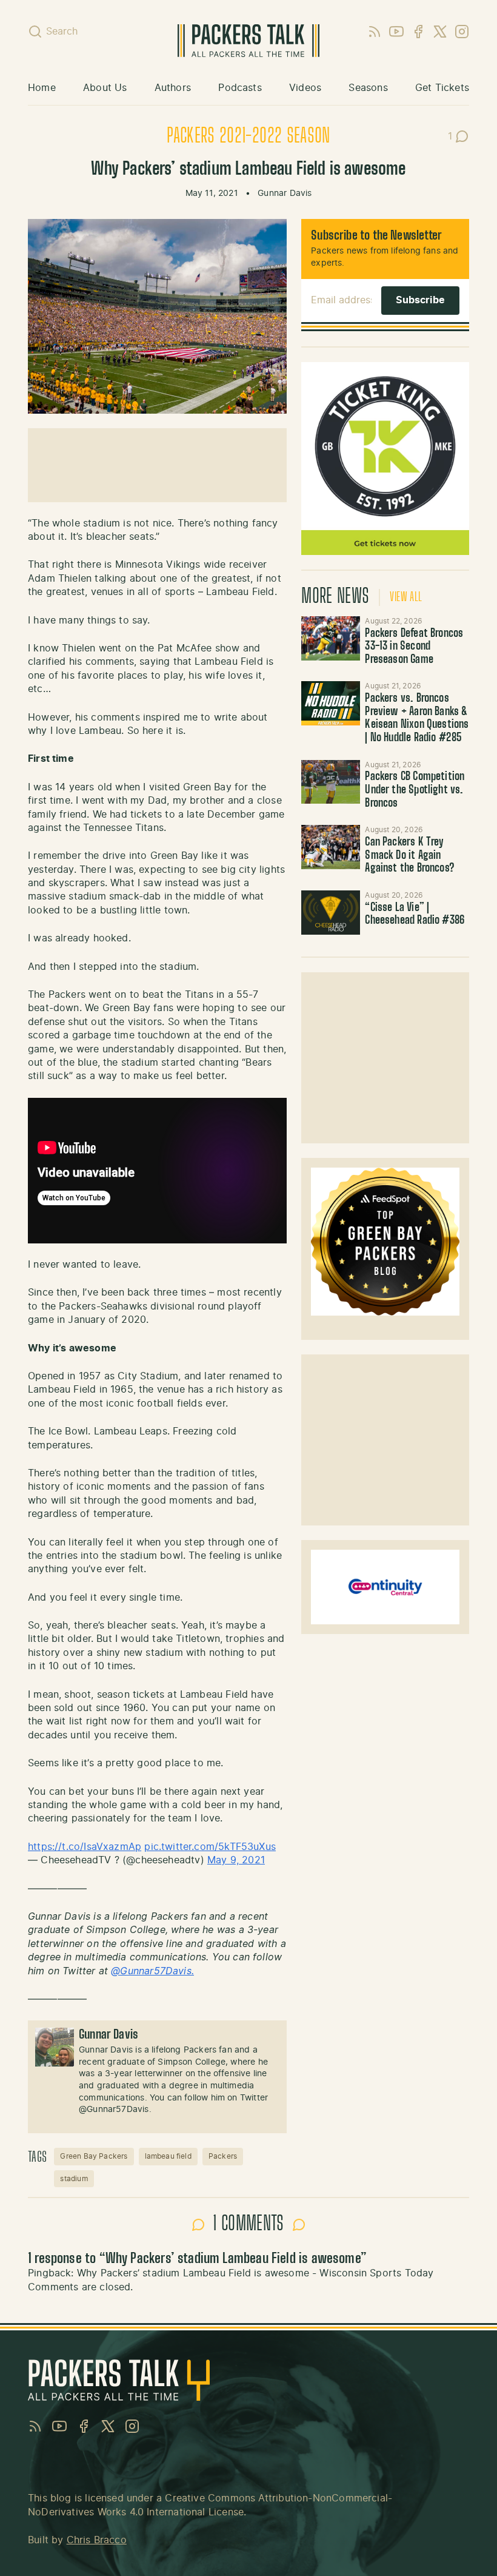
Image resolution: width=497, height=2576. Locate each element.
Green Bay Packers (94, 2156)
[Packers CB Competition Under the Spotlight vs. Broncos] (331, 782)
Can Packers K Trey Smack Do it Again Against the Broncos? (410, 856)
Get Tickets (442, 88)
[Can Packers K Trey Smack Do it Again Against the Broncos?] (331, 847)
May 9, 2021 (236, 1860)
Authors (173, 88)
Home (42, 88)
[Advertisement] (385, 1058)
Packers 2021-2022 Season (248, 136)
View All (406, 597)
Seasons (368, 88)
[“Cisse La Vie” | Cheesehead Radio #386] (331, 913)
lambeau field (168, 2156)
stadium (74, 2179)
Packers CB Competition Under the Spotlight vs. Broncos (415, 790)
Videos (305, 88)
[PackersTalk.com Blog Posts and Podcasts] (249, 41)
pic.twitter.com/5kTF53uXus (210, 1847)
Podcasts (240, 88)
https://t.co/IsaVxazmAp (85, 1847)
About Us (105, 88)
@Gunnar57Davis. (152, 1971)
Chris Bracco (97, 2540)
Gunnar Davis (285, 193)
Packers (223, 2156)
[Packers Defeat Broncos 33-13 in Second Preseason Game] (331, 638)
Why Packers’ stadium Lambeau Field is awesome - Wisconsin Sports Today (255, 2273)
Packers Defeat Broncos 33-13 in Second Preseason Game (414, 647)
